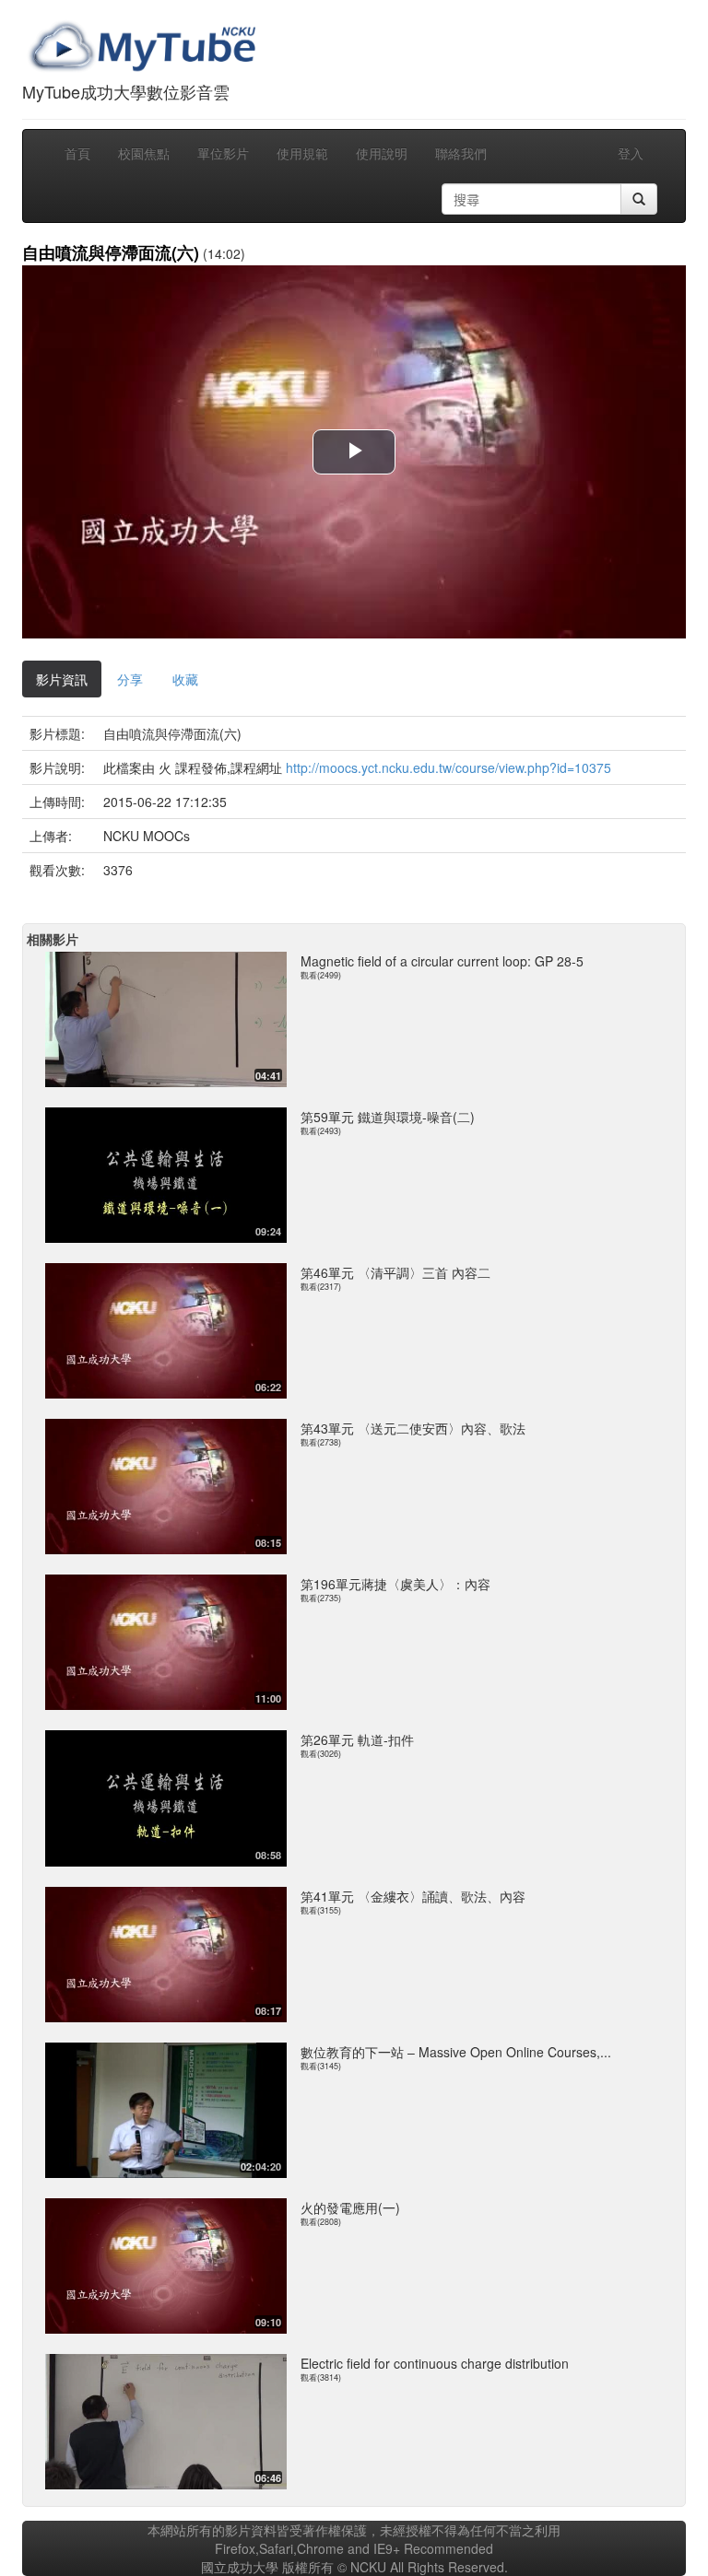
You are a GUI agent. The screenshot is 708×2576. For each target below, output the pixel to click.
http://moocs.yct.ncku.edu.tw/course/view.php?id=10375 (448, 767)
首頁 (77, 153)
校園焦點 (144, 153)
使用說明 (382, 153)
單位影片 (223, 153)
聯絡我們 (461, 153)
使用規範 (302, 153)
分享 (130, 679)
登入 (631, 153)
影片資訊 (62, 679)
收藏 (185, 679)
